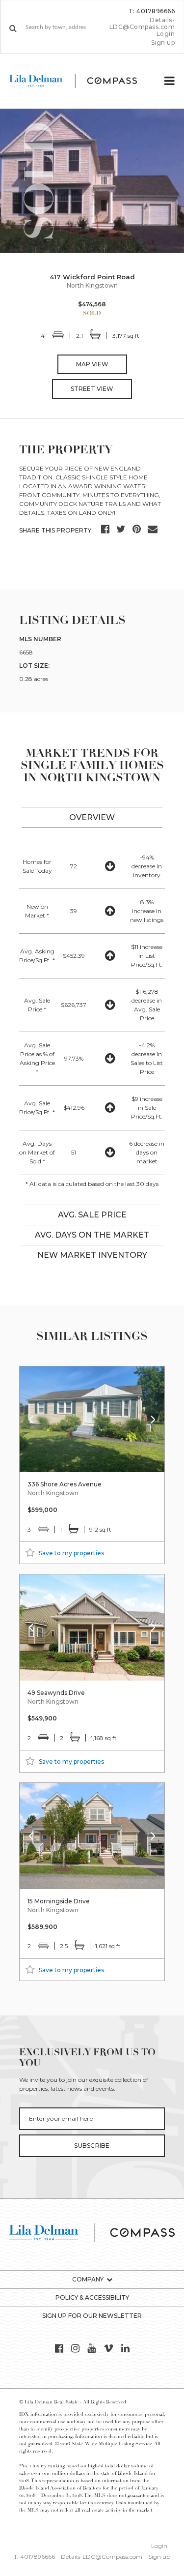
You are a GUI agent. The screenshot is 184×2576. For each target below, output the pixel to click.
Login (166, 34)
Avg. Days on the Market (92, 1235)
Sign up (163, 43)
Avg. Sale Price (92, 1215)
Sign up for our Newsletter (92, 2316)
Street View (92, 389)
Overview (92, 817)
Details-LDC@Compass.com (142, 23)
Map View (92, 364)
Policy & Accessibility (92, 2297)
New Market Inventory (92, 1255)
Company (88, 2279)
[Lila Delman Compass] (81, 81)
